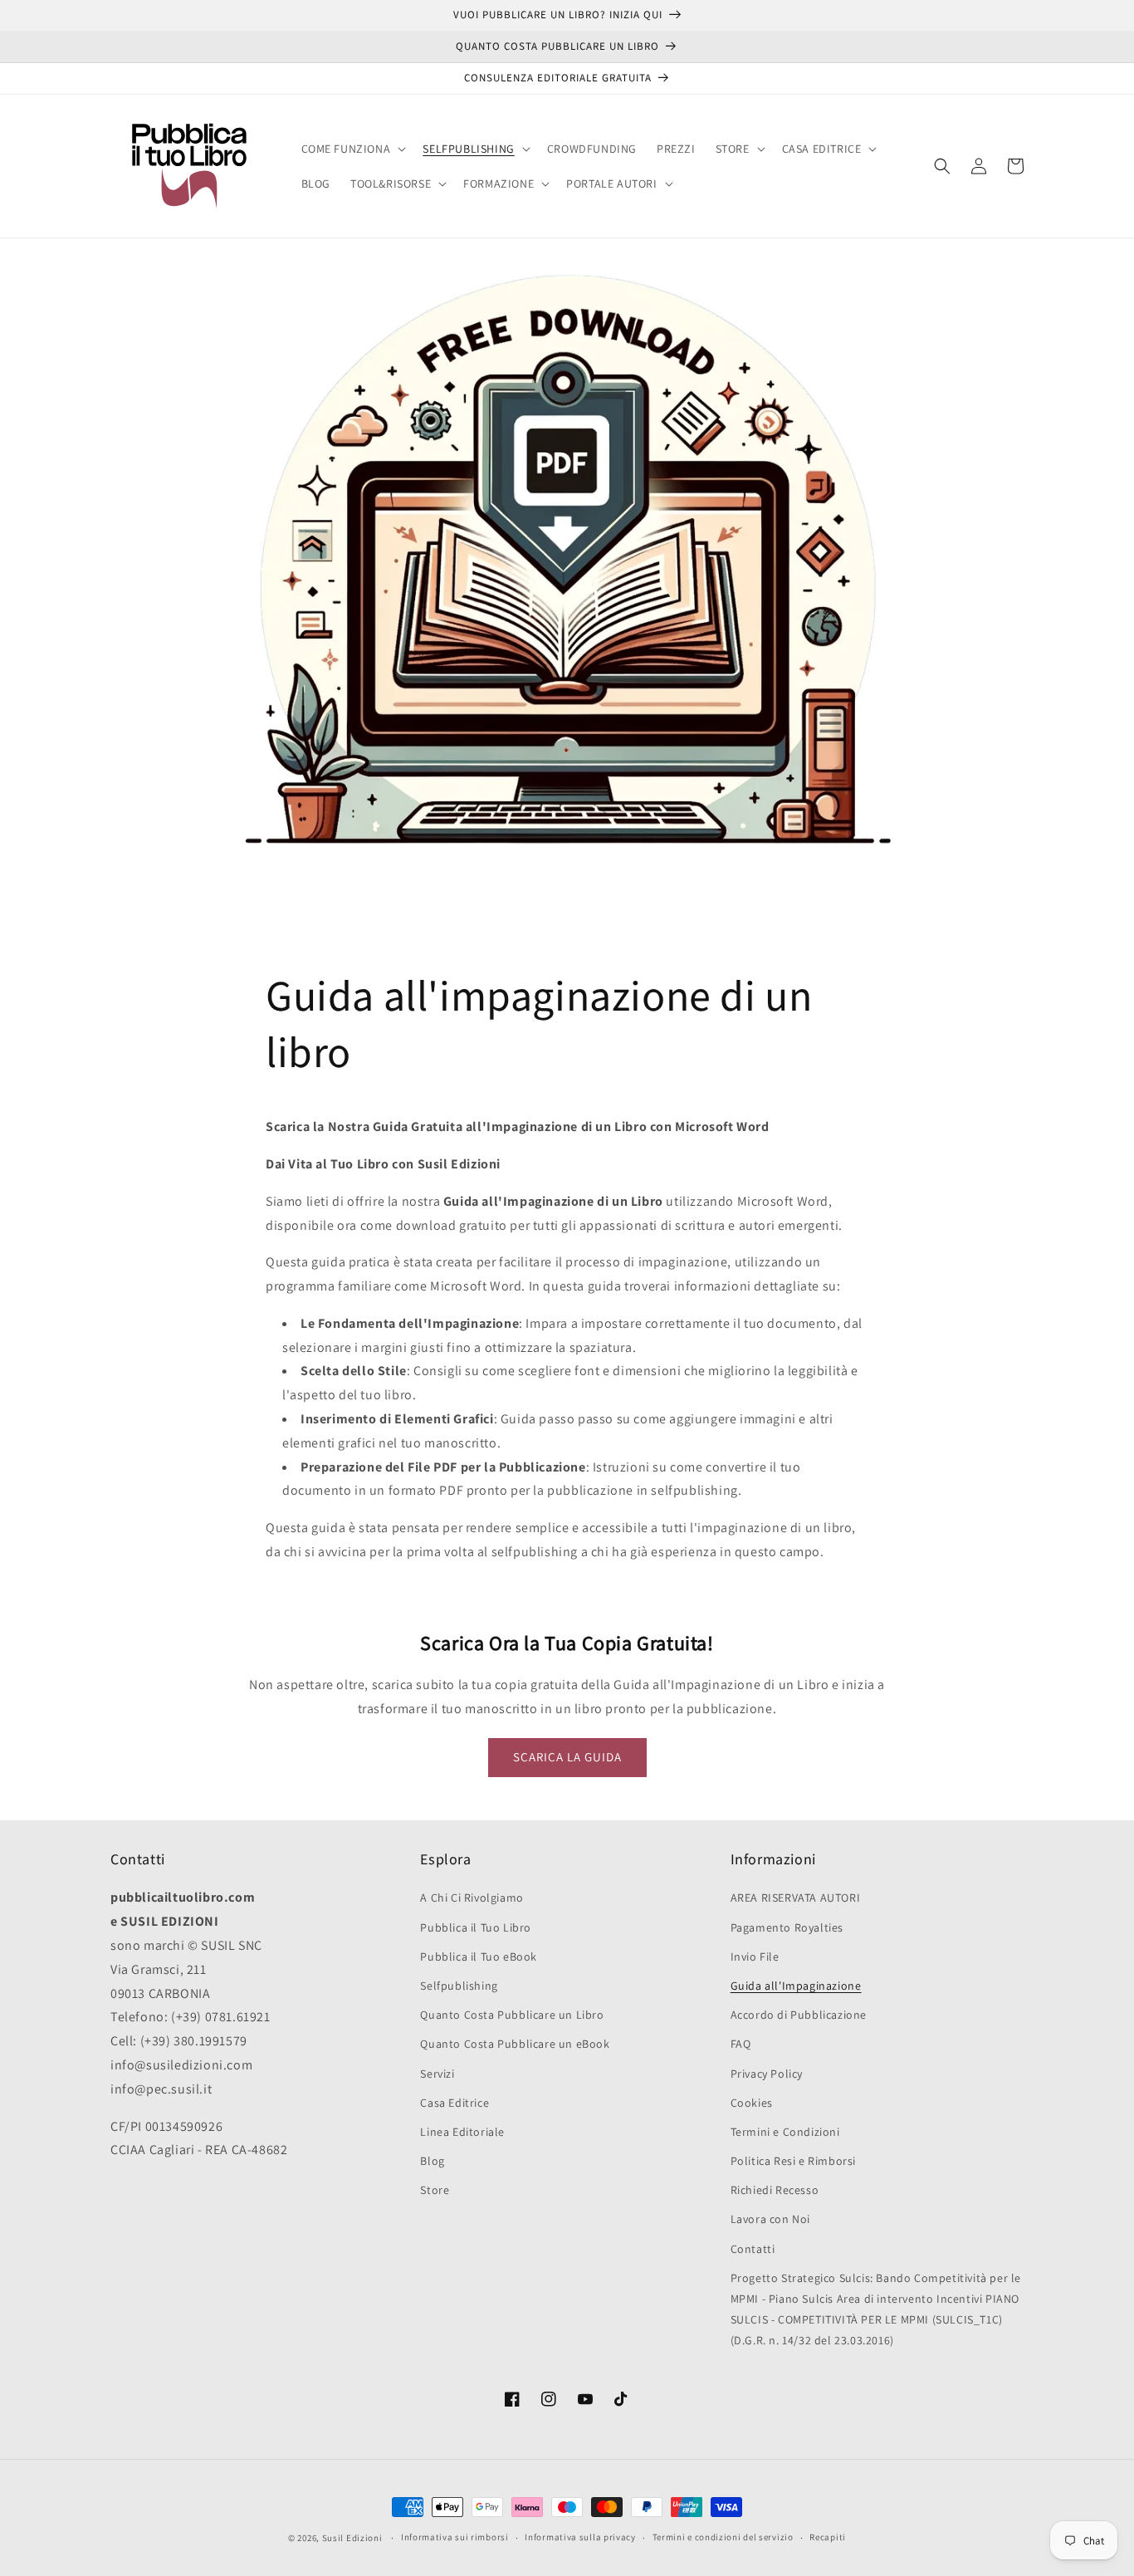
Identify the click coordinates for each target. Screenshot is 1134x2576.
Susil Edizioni (352, 2538)
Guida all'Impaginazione (796, 1986)
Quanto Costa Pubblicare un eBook (515, 2044)
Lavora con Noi (770, 2219)
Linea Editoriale (462, 2132)
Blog (432, 2161)
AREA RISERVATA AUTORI (796, 1898)
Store (435, 2190)
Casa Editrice (455, 2103)
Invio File (755, 1956)
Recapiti (828, 2537)
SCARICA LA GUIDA (567, 1757)
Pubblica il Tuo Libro (476, 1927)
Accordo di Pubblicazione (799, 2015)
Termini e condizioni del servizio (723, 2537)
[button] (352, 149)
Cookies (752, 2103)
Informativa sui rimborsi (455, 2537)
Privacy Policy (767, 2074)
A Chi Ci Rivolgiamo (472, 1898)
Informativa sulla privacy (580, 2537)
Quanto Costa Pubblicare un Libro (512, 2015)
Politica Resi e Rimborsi (793, 2161)
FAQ (741, 2044)
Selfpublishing (459, 1986)
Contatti (753, 2249)
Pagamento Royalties (787, 1927)
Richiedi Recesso (775, 2190)
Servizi (437, 2074)
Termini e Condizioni (785, 2132)
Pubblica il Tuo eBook (479, 1956)
